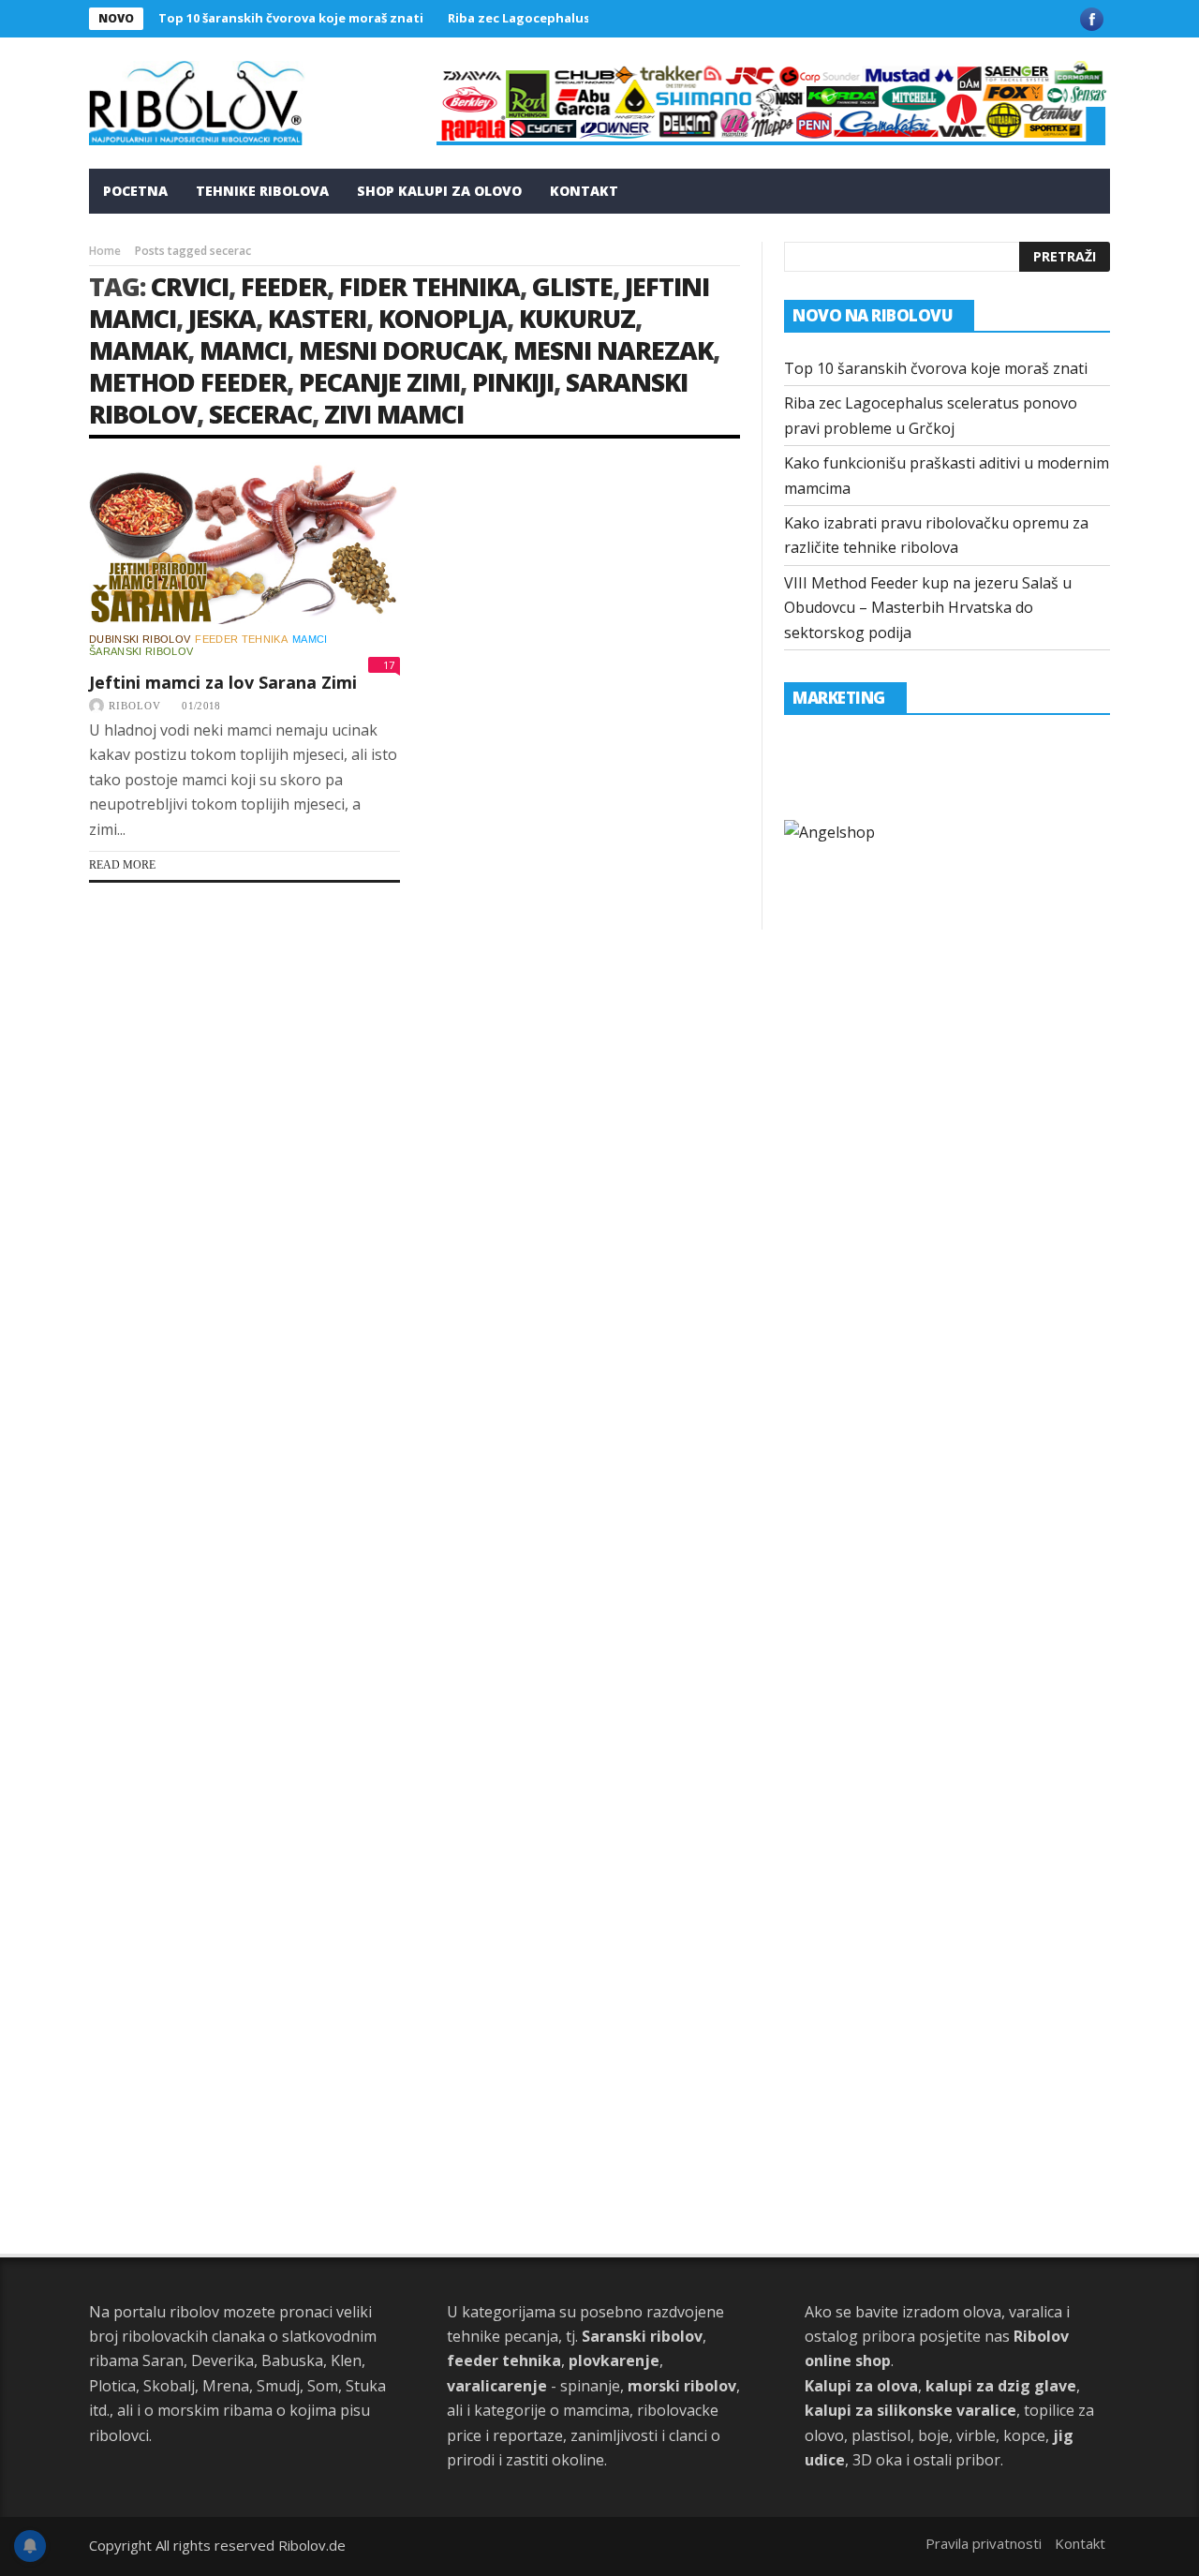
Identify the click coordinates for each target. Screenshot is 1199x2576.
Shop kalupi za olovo (439, 191)
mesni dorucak (400, 350)
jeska (222, 318)
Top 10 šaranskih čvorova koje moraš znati (291, 18)
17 (389, 665)
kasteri (317, 318)
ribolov (135, 706)
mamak (138, 350)
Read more (122, 865)
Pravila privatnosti (984, 2543)
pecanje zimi (379, 382)
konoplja (443, 318)
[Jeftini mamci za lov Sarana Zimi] (244, 543)
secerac (260, 414)
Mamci (310, 639)
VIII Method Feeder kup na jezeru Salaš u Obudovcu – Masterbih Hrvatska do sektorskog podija (928, 608)
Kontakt (584, 191)
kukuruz (577, 318)
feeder (284, 286)
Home (105, 251)
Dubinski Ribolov (140, 639)
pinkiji (513, 382)
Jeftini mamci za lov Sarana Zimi (223, 682)
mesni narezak (613, 350)
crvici (190, 286)
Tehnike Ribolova (262, 191)
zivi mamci (394, 414)
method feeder (188, 382)
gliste (572, 286)
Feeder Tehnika (241, 639)
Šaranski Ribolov (141, 651)
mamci (243, 350)
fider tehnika (429, 286)
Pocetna (135, 191)
